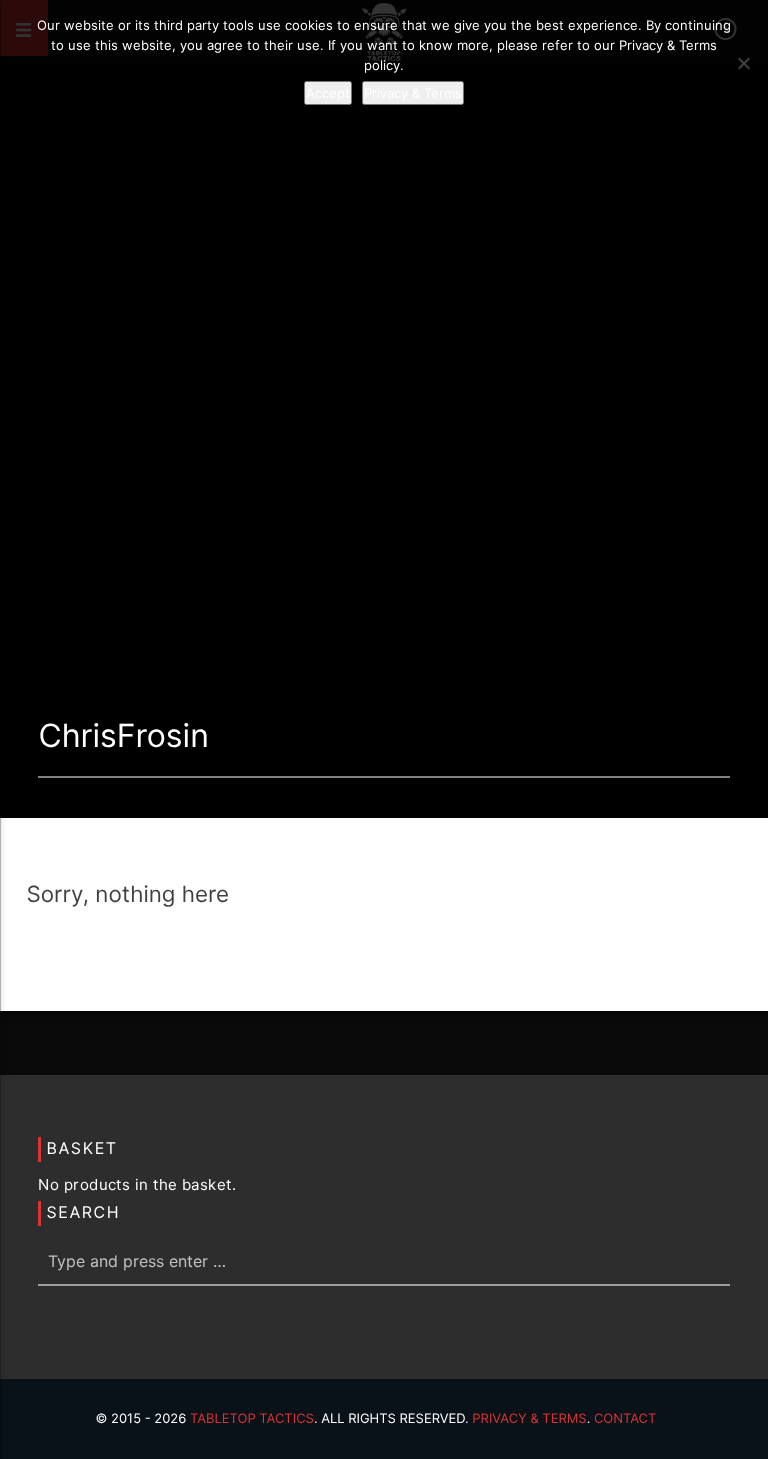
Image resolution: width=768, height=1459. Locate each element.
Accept (328, 93)
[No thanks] (743, 63)
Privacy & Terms (529, 1419)
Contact (625, 1419)
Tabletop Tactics (252, 1419)
